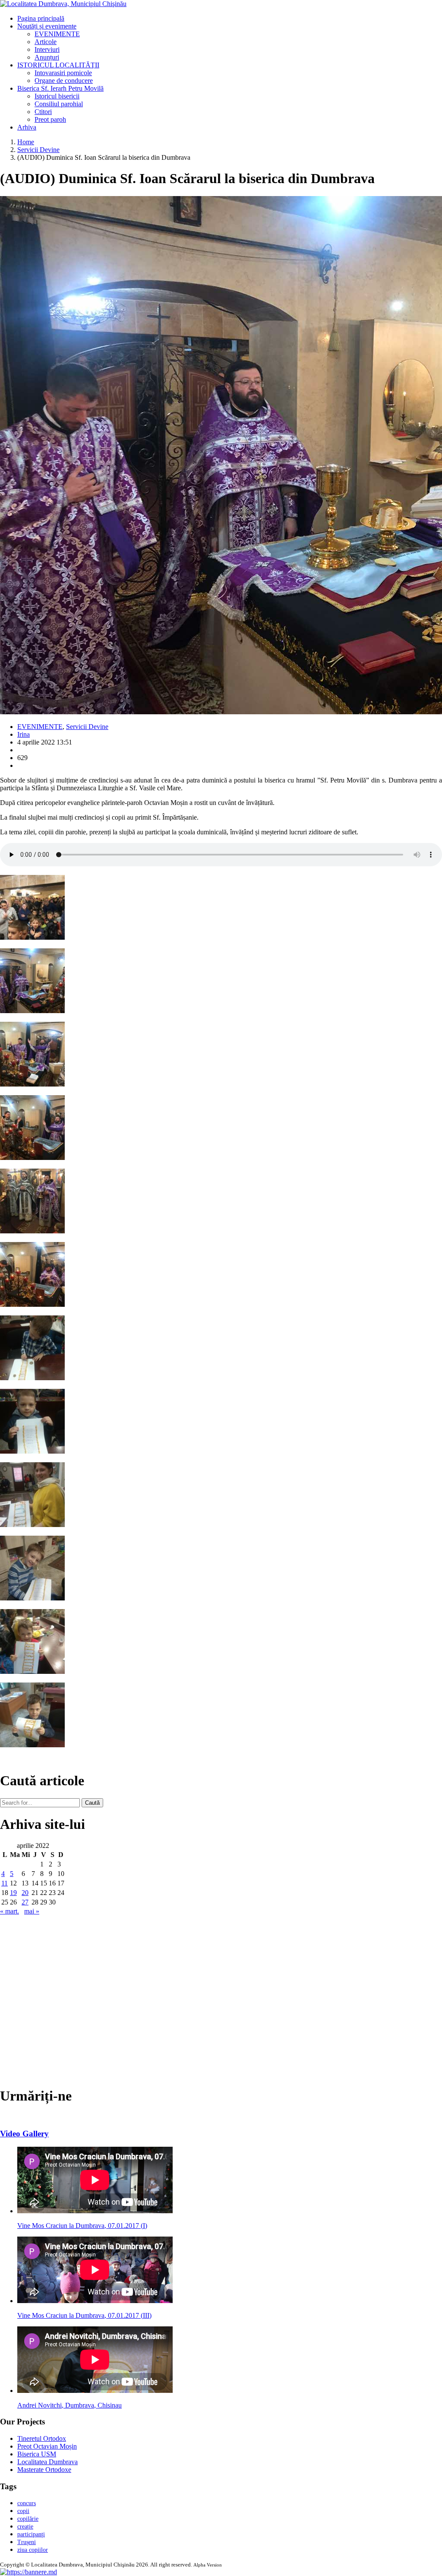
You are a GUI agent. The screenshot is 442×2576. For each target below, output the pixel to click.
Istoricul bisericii (57, 96)
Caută (92, 1803)
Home (26, 142)
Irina (24, 734)
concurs (27, 2503)
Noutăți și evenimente (47, 26)
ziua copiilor (33, 2550)
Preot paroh (50, 119)
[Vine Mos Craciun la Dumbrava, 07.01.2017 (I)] (95, 2211)
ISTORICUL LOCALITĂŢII (58, 65)
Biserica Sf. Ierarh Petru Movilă (60, 88)
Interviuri (47, 49)
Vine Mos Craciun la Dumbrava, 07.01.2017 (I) (82, 2226)
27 (25, 1902)
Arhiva (27, 127)
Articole (46, 42)
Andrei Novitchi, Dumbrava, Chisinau (69, 2405)
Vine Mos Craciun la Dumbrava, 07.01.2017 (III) (84, 2315)
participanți (31, 2534)
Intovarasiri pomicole (63, 73)
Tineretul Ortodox (42, 2438)
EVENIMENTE (57, 34)
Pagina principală (41, 18)
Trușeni (27, 2542)
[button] (28, 2572)
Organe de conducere (64, 81)
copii (23, 2511)
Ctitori (43, 112)
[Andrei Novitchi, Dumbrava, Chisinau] (95, 2391)
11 (5, 1883)
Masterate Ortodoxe (44, 2470)
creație (25, 2527)
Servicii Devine (38, 150)
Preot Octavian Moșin (47, 2446)
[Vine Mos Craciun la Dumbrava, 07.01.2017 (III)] (95, 2301)
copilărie (28, 2519)
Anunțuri (47, 57)
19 (13, 1893)
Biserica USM (37, 2454)
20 (25, 1893)
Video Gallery (24, 2134)
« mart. (9, 1911)
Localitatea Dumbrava (47, 2462)
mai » (32, 1911)
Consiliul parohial (59, 104)
